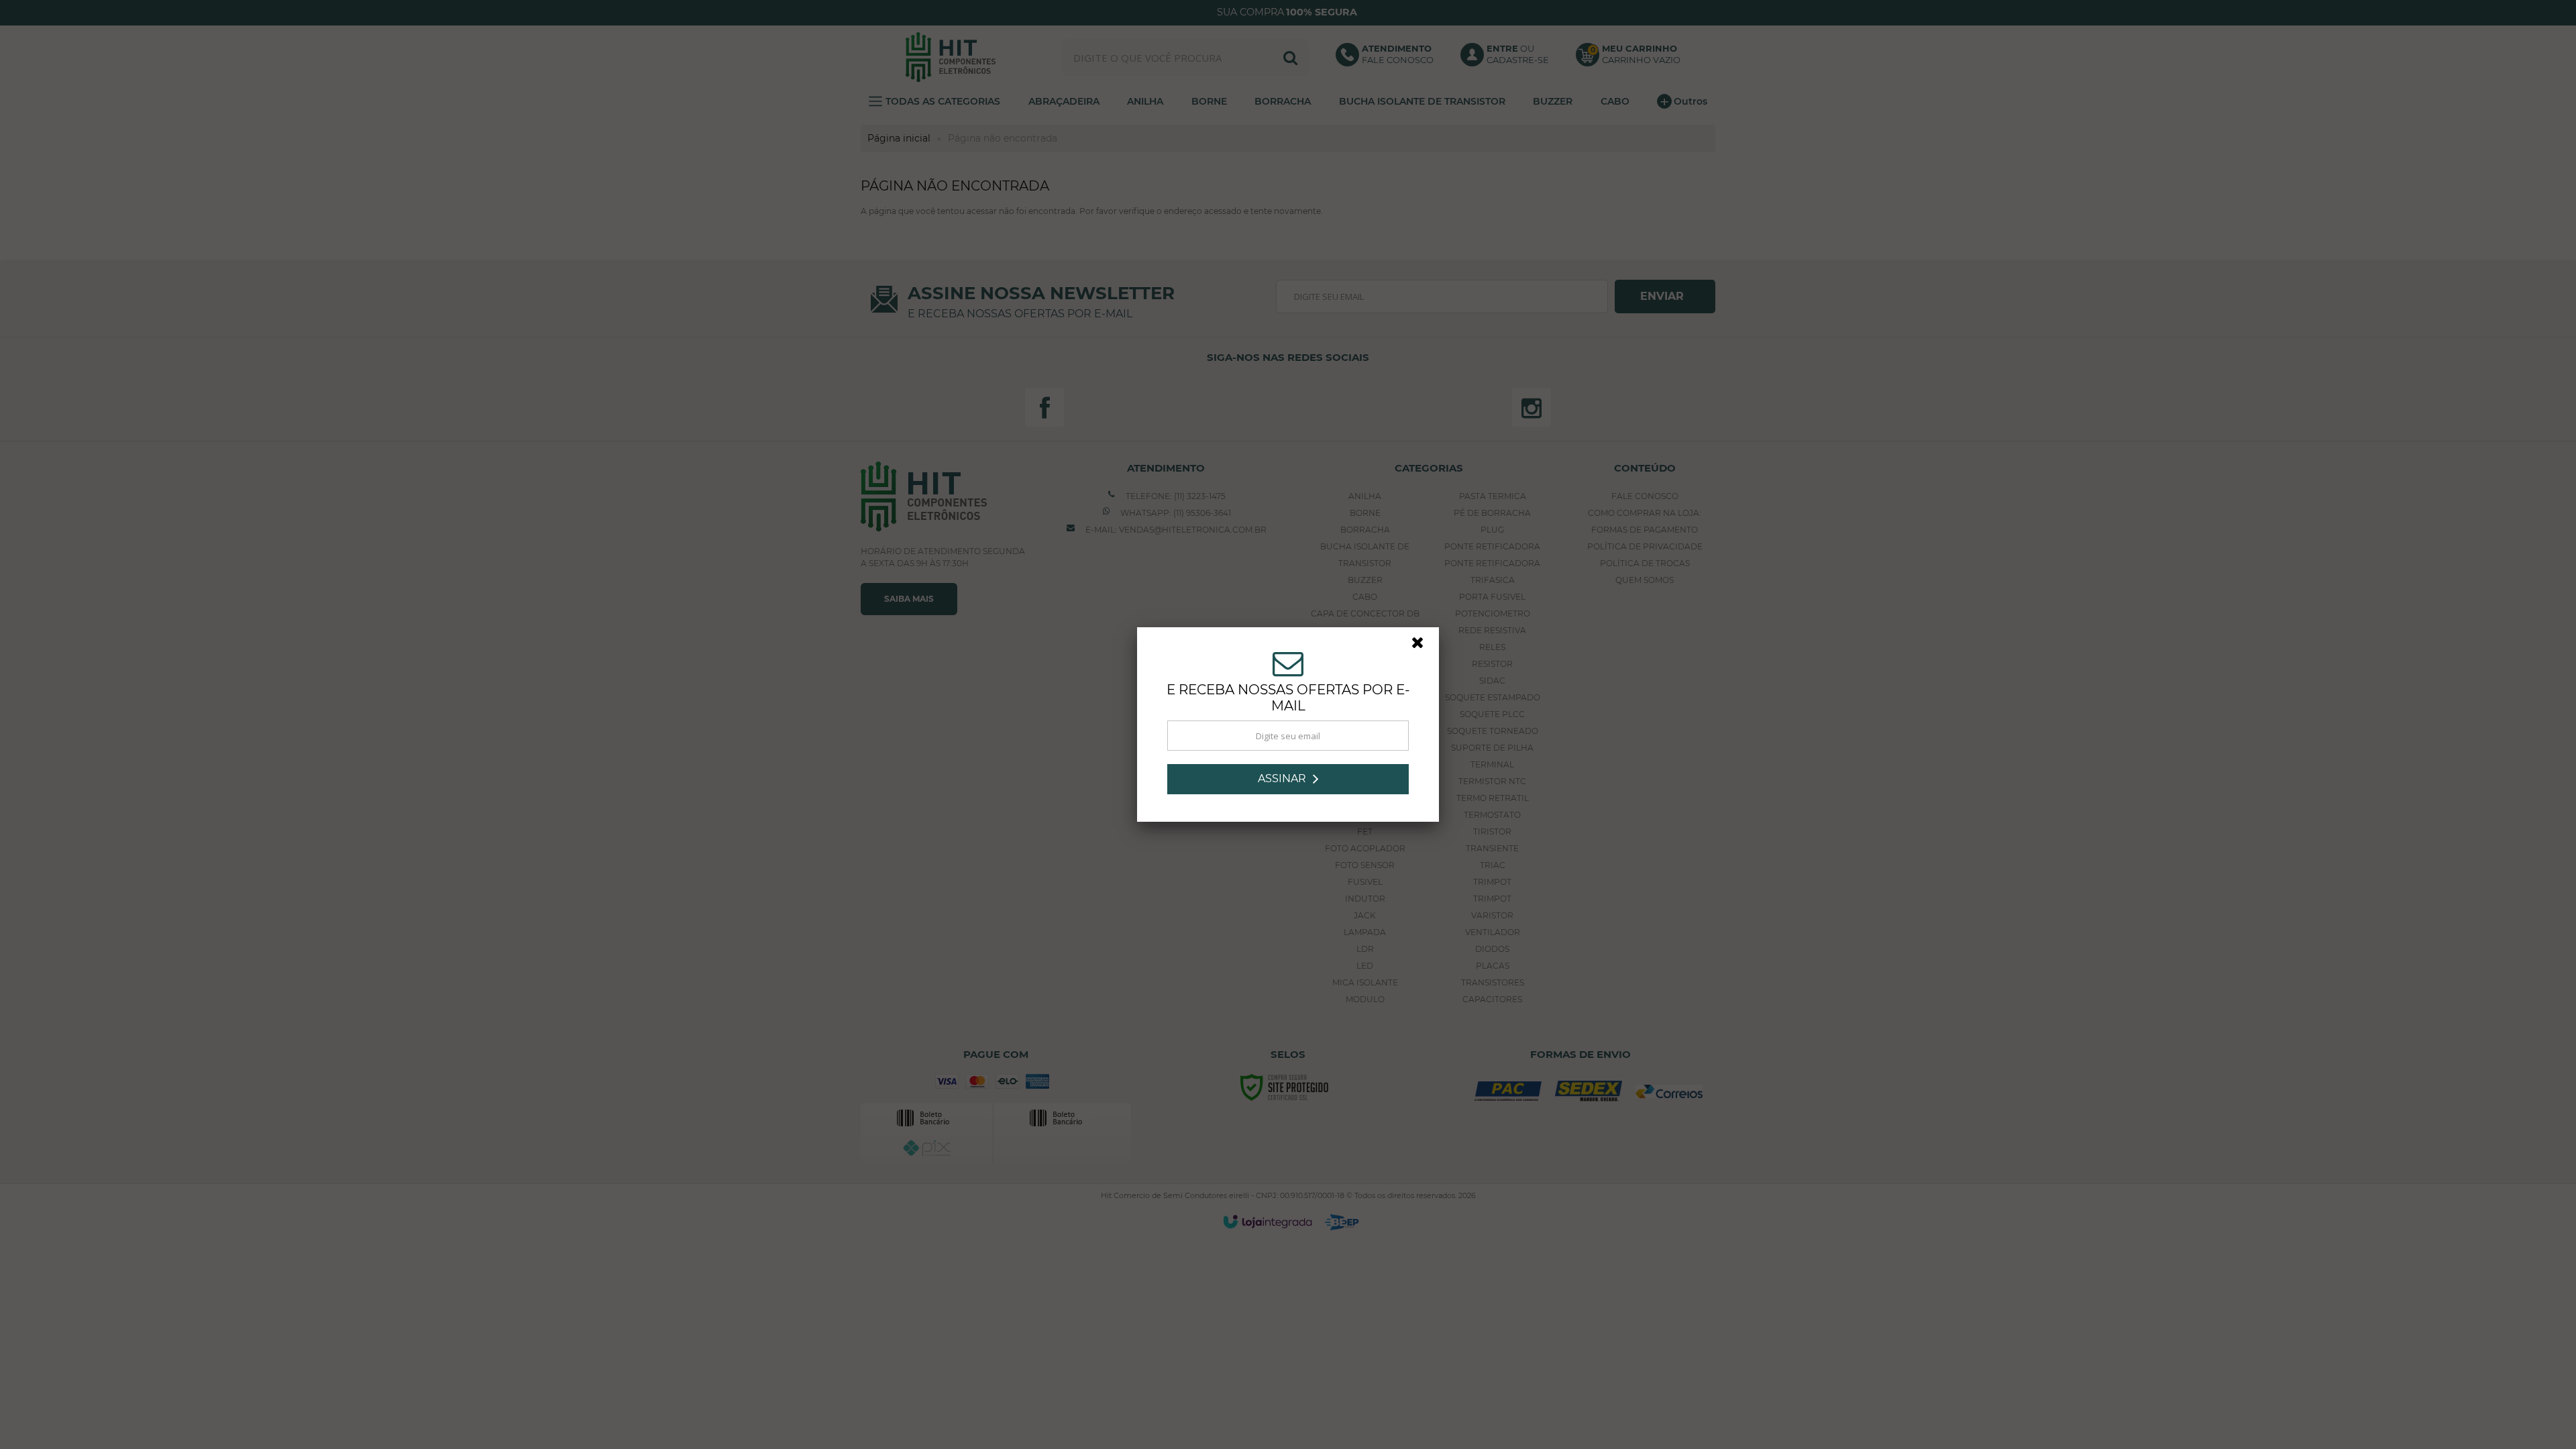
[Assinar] (1288, 779)
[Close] (1424, 646)
